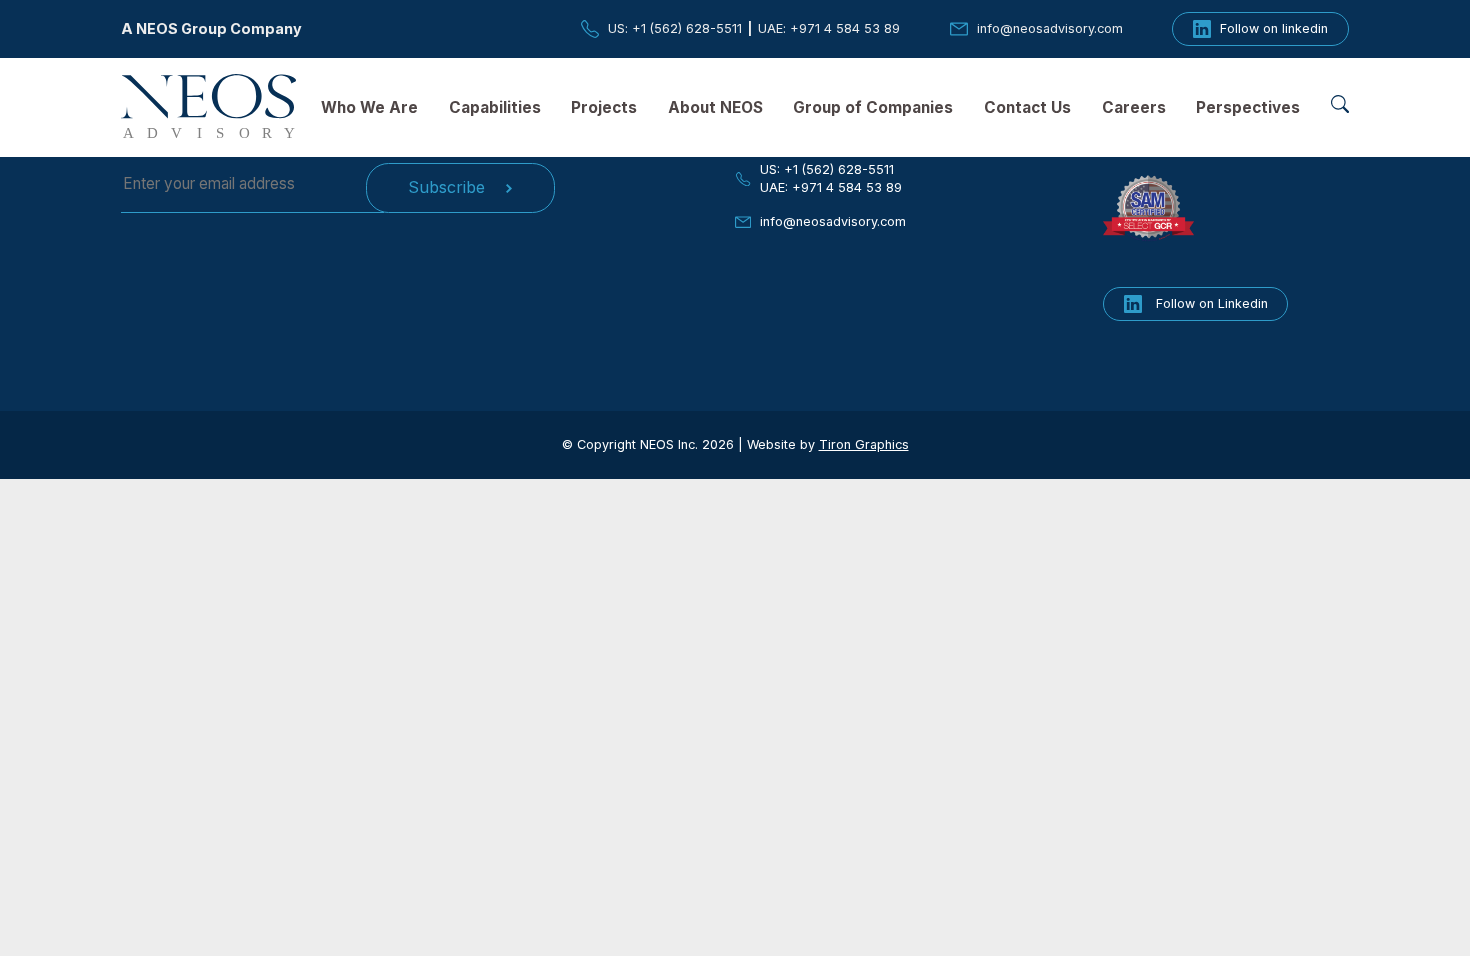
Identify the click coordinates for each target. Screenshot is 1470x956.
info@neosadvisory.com (833, 221)
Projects (604, 107)
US (675, 28)
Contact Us (1027, 107)
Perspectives (1248, 107)
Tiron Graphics (864, 444)
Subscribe (446, 187)
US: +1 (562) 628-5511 (827, 169)
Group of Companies (873, 107)
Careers (1134, 107)
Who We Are (369, 107)
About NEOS (715, 107)
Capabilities (495, 107)
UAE (829, 28)
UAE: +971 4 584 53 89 (831, 187)
